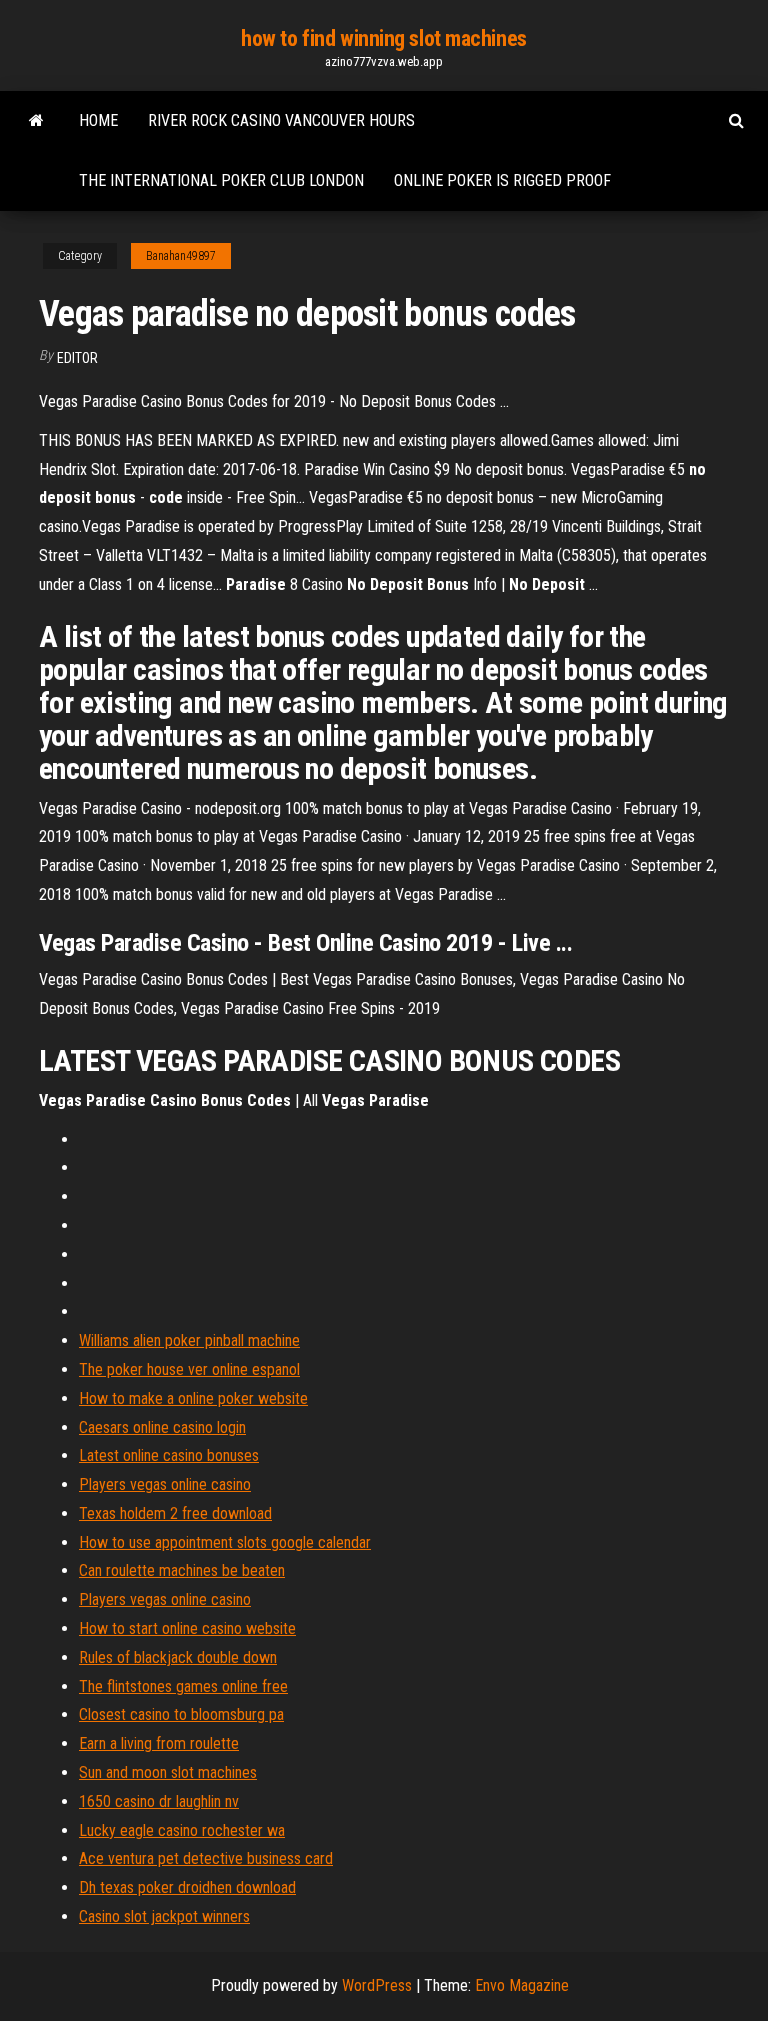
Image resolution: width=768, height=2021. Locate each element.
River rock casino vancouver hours (281, 120)
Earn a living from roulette (159, 1743)
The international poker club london (221, 180)
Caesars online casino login (162, 1427)
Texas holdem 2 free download (175, 1513)
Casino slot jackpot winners (164, 1916)
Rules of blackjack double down (178, 1657)
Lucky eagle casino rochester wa (182, 1830)
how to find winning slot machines (383, 38)
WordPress (377, 1985)
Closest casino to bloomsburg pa (181, 1714)
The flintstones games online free (183, 1686)
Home (98, 120)
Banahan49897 (181, 256)
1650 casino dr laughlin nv (159, 1801)
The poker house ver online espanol (189, 1369)
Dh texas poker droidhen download (187, 1887)
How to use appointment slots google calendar (225, 1542)
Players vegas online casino (165, 1484)
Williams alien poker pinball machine (189, 1340)
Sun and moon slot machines (168, 1772)
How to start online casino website (187, 1628)
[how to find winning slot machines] (36, 121)
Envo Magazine (522, 1985)
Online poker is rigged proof (502, 180)
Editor (77, 358)
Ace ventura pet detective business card (206, 1858)
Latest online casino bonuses (169, 1455)
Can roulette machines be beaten (182, 1570)
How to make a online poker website (193, 1398)
